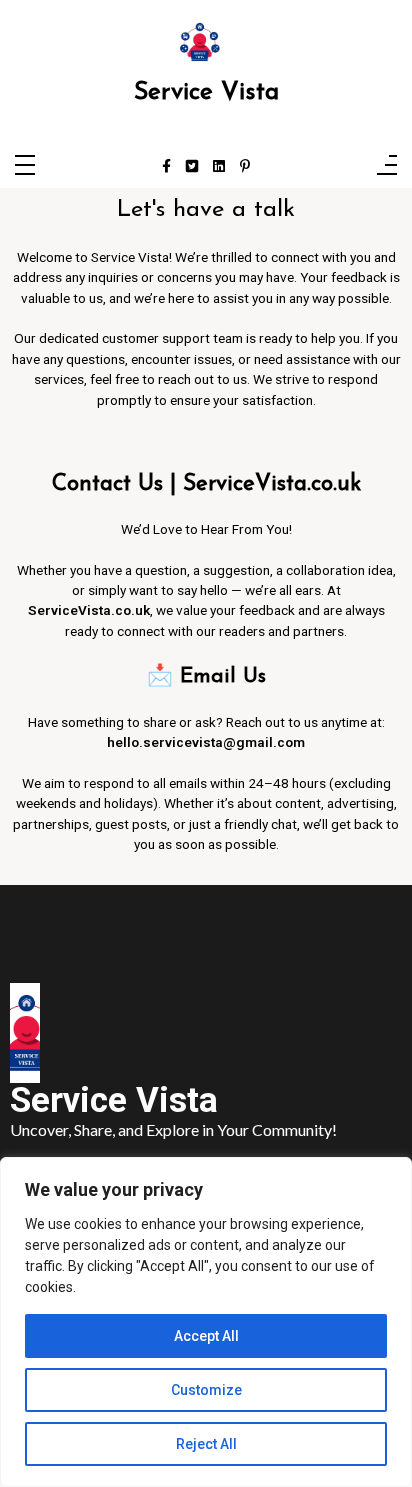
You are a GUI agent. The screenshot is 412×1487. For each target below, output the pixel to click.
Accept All (206, 1336)
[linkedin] (219, 167)
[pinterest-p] (245, 167)
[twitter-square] (192, 167)
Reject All (206, 1444)
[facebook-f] (166, 167)
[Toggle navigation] (25, 166)
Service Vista (206, 92)
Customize (206, 1390)
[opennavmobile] (387, 166)
